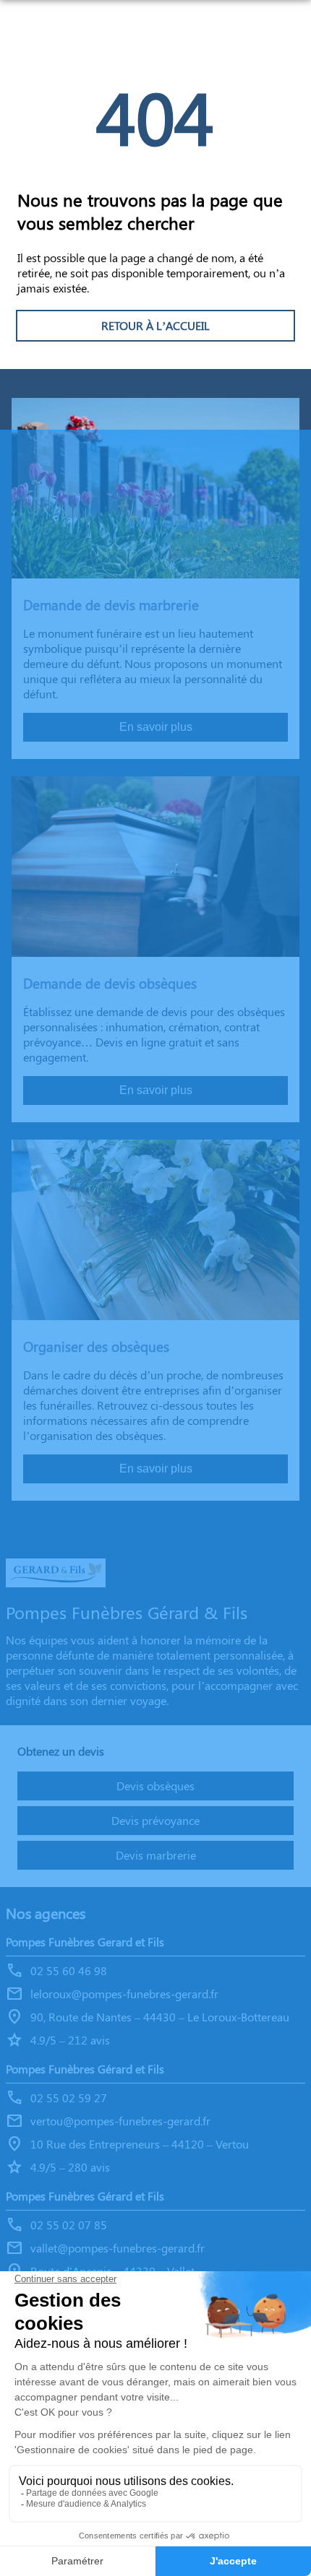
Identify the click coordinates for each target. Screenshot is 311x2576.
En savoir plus (156, 727)
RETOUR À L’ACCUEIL (155, 325)
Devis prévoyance (155, 1820)
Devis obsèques (155, 1786)
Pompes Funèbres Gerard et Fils (85, 1942)
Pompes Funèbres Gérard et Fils (85, 2069)
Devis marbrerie (156, 1855)
